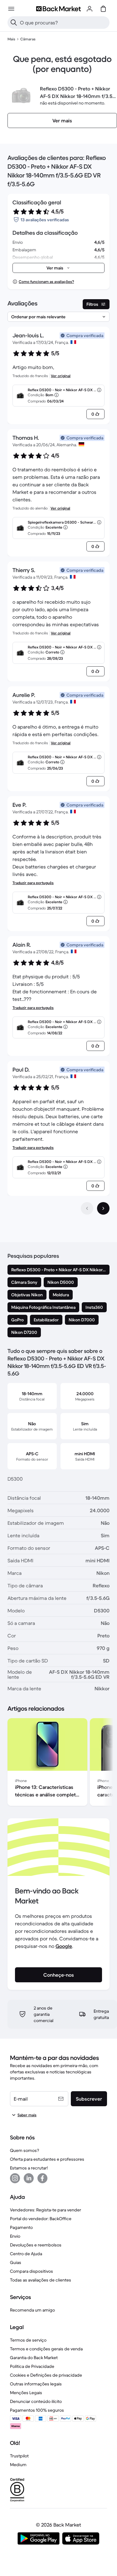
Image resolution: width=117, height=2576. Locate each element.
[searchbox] (63, 23)
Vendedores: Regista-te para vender (46, 2210)
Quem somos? (24, 2150)
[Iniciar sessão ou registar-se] (90, 9)
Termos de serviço (28, 2340)
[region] (58, 1763)
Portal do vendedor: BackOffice (41, 2219)
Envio (15, 2236)
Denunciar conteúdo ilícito (36, 2401)
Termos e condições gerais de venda (46, 2349)
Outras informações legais (36, 2384)
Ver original (61, 376)
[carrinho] (103, 9)
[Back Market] (58, 9)
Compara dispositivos (32, 2271)
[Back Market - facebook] (42, 2178)
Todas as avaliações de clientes (41, 2280)
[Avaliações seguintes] (103, 1208)
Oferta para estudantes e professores (47, 2159)
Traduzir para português (33, 883)
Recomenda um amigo (32, 2310)
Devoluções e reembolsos (36, 2245)
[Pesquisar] (14, 23)
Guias (16, 2262)
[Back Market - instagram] (15, 2178)
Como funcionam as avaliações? (46, 282)
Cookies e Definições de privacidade (46, 2375)
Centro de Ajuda (26, 2254)
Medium (18, 2465)
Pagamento (21, 2227)
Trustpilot (19, 2456)
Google (64, 1946)
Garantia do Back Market (34, 2358)
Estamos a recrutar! (29, 2168)
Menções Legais (26, 2393)
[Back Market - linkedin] (29, 2178)
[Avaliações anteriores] (87, 1208)
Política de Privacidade (32, 2366)
